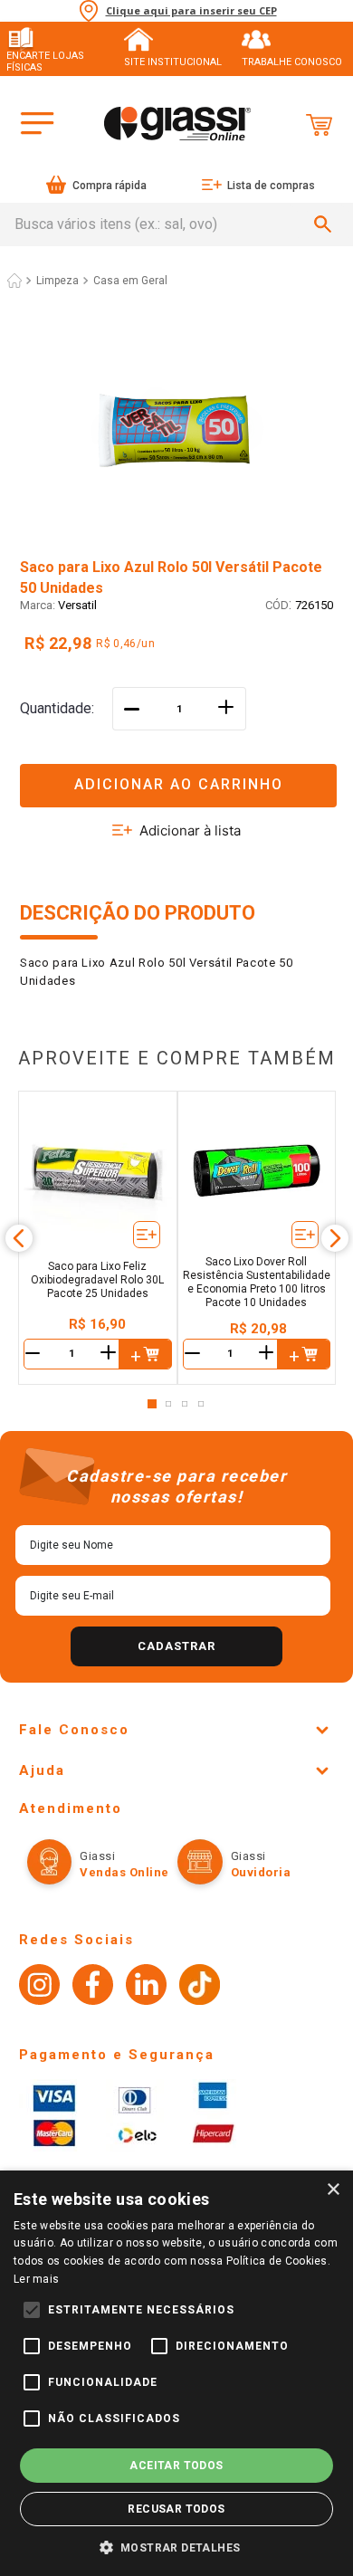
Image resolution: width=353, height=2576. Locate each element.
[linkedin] (146, 1987)
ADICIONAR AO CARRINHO (179, 784)
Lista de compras (271, 186)
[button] (176, 774)
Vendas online (124, 1872)
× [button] (333, 2190)
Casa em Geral (130, 281)
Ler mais (36, 2279)
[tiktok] (200, 1987)
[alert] (176, 2373)
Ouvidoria (261, 1872)
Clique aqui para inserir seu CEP (191, 11)
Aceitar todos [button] (176, 2466)
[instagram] (39, 1987)
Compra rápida (110, 186)
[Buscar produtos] (326, 224)
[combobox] (176, 224)
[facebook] (93, 1987)
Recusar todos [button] (176, 2509)
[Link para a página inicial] (14, 281)
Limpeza (57, 281)
